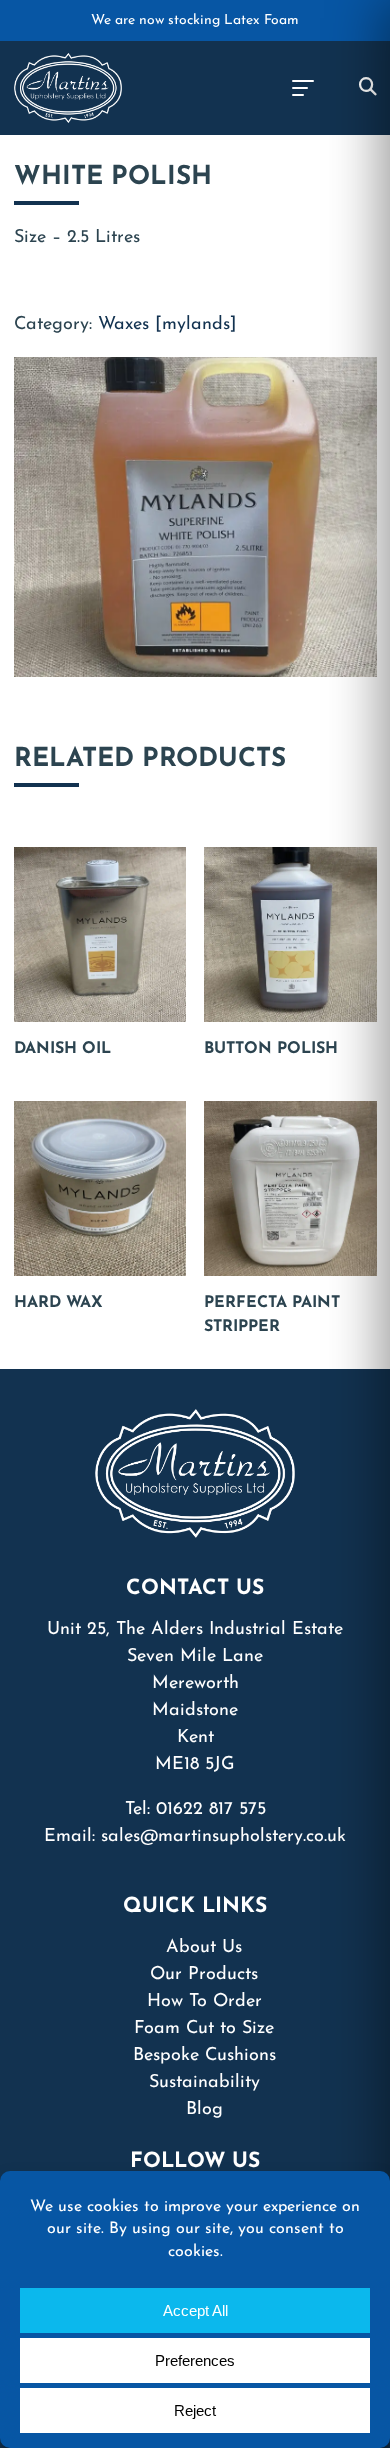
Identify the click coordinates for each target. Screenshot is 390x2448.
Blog (204, 2110)
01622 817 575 (211, 1810)
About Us (204, 1948)
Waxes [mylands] (167, 325)
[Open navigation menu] (302, 88)
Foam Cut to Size (204, 2029)
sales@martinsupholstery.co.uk (223, 1837)
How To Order (204, 2002)
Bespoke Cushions (204, 2056)
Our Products (204, 1975)
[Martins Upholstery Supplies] (68, 87)
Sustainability (204, 2083)
